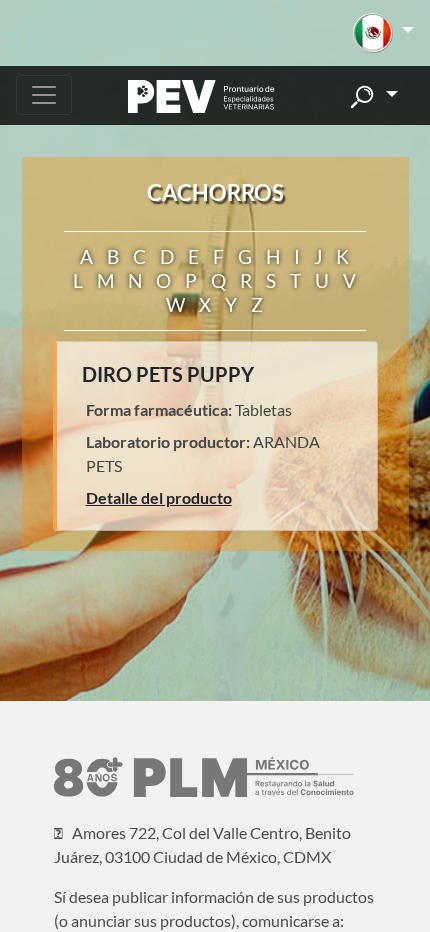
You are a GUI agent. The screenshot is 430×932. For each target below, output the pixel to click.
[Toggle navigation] (44, 95)
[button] (383, 33)
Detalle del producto (159, 497)
